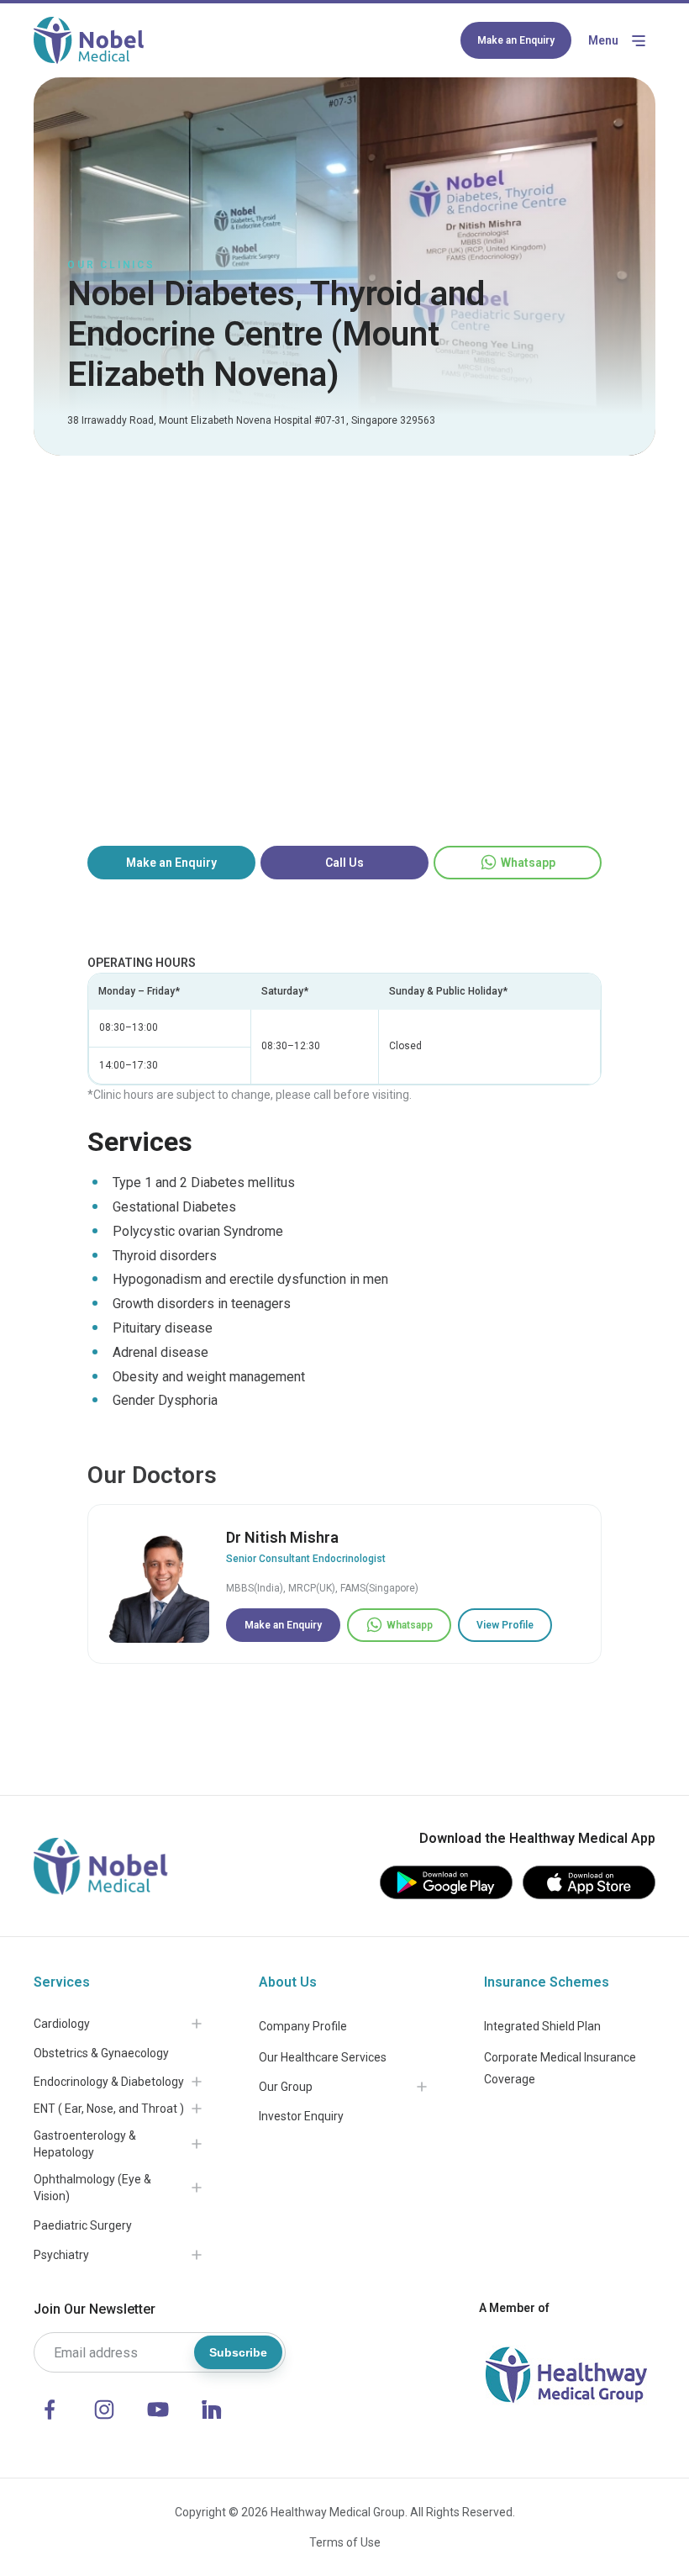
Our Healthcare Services (323, 2057)
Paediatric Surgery (83, 2225)
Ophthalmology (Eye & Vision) (92, 2188)
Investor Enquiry (301, 2116)
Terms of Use (345, 2542)
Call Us (344, 863)
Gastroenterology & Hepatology (85, 2144)
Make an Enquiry (516, 40)
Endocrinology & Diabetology (109, 2082)
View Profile (505, 1625)
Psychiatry (61, 2255)
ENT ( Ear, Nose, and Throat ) (109, 2109)
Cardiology (62, 2024)
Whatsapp (528, 863)
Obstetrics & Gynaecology (101, 2053)
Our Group (286, 2087)
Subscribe (238, 2352)
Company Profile (303, 2026)
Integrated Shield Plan (542, 2026)
